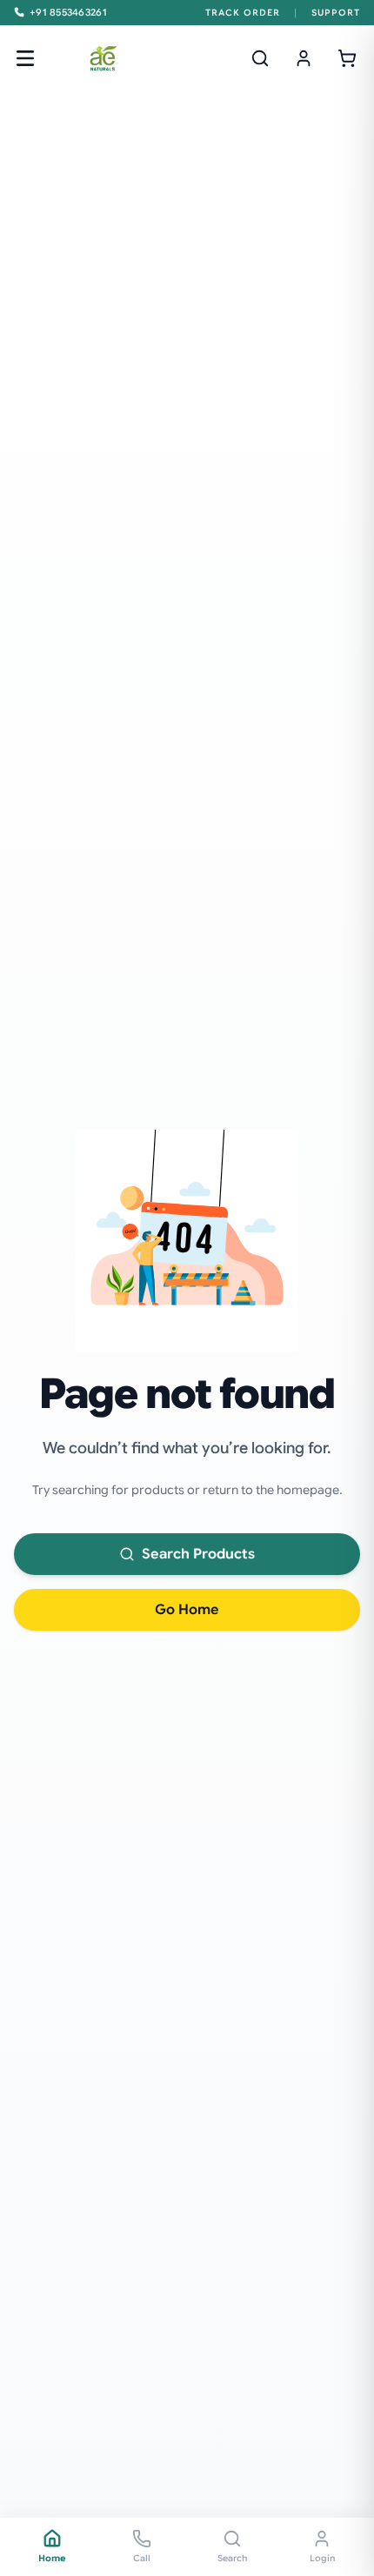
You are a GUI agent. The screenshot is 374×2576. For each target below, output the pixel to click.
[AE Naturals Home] (103, 58)
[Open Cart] (347, 58)
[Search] (260, 58)
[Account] (304, 58)
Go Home (187, 1610)
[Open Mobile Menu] (25, 58)
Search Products (198, 1554)
